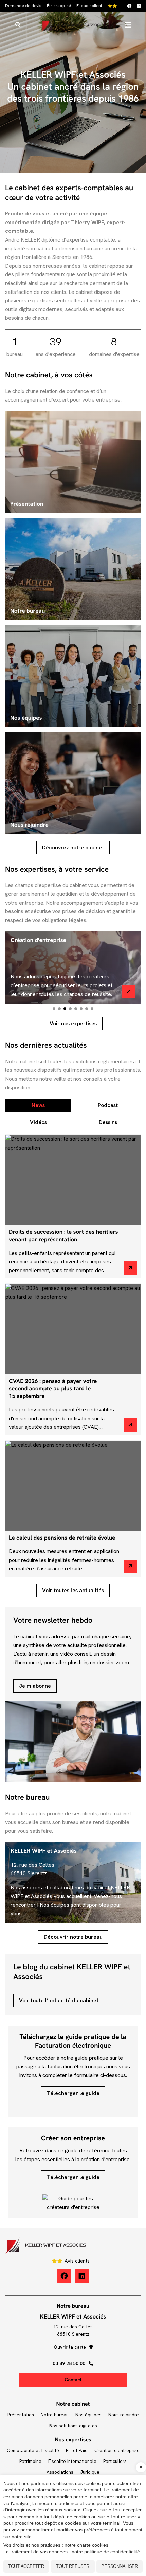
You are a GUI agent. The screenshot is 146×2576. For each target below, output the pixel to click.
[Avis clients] (113, 6)
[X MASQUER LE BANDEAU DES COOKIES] (141, 2467)
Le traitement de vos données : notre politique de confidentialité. (72, 2552)
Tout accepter (26, 2566)
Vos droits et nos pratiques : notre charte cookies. (57, 2545)
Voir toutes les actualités (73, 1590)
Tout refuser (73, 2566)
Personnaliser (120, 2566)
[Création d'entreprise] (129, 992)
